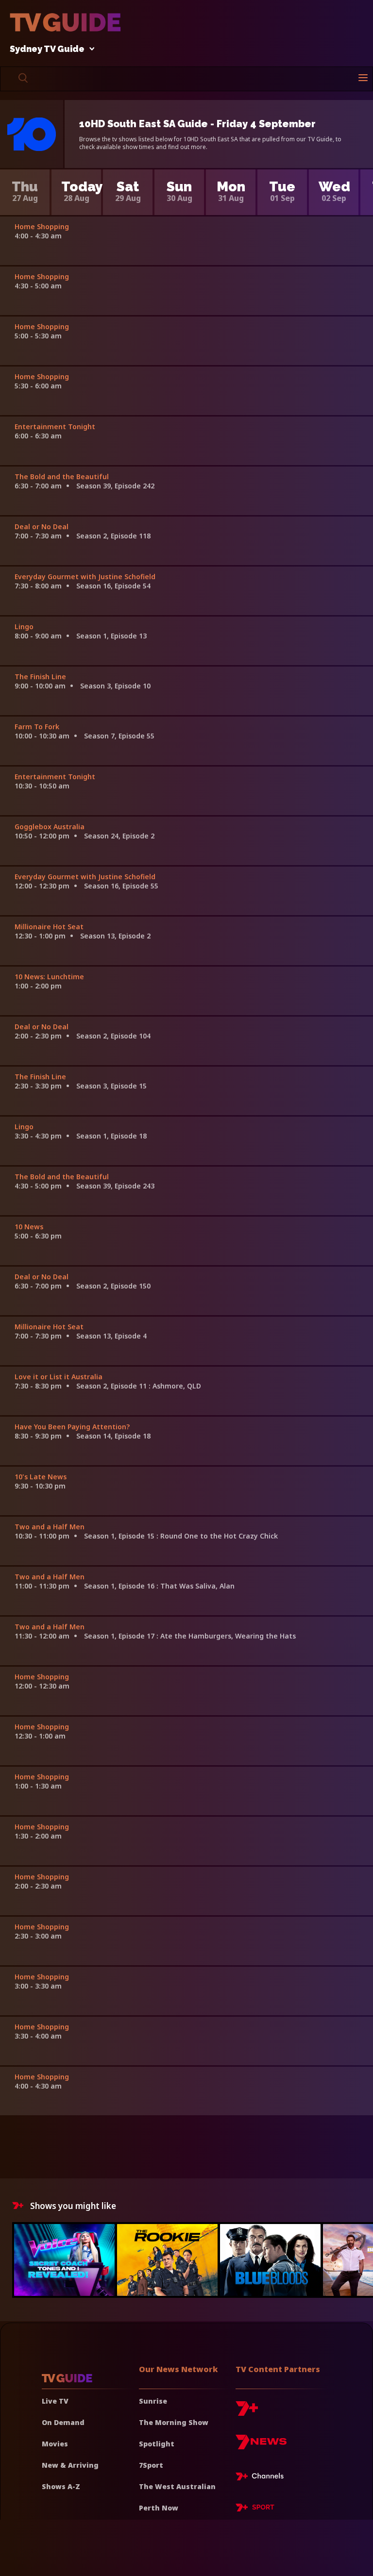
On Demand (63, 2422)
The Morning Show (174, 2422)
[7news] (261, 2446)
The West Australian (177, 2486)
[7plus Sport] (255, 2509)
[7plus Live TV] (262, 2478)
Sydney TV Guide (47, 49)
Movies (55, 2444)
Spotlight (157, 2444)
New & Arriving (70, 2465)
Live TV (55, 2401)
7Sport (151, 2465)
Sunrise (153, 2401)
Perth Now (159, 2508)
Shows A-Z (61, 2486)
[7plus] (247, 2412)
